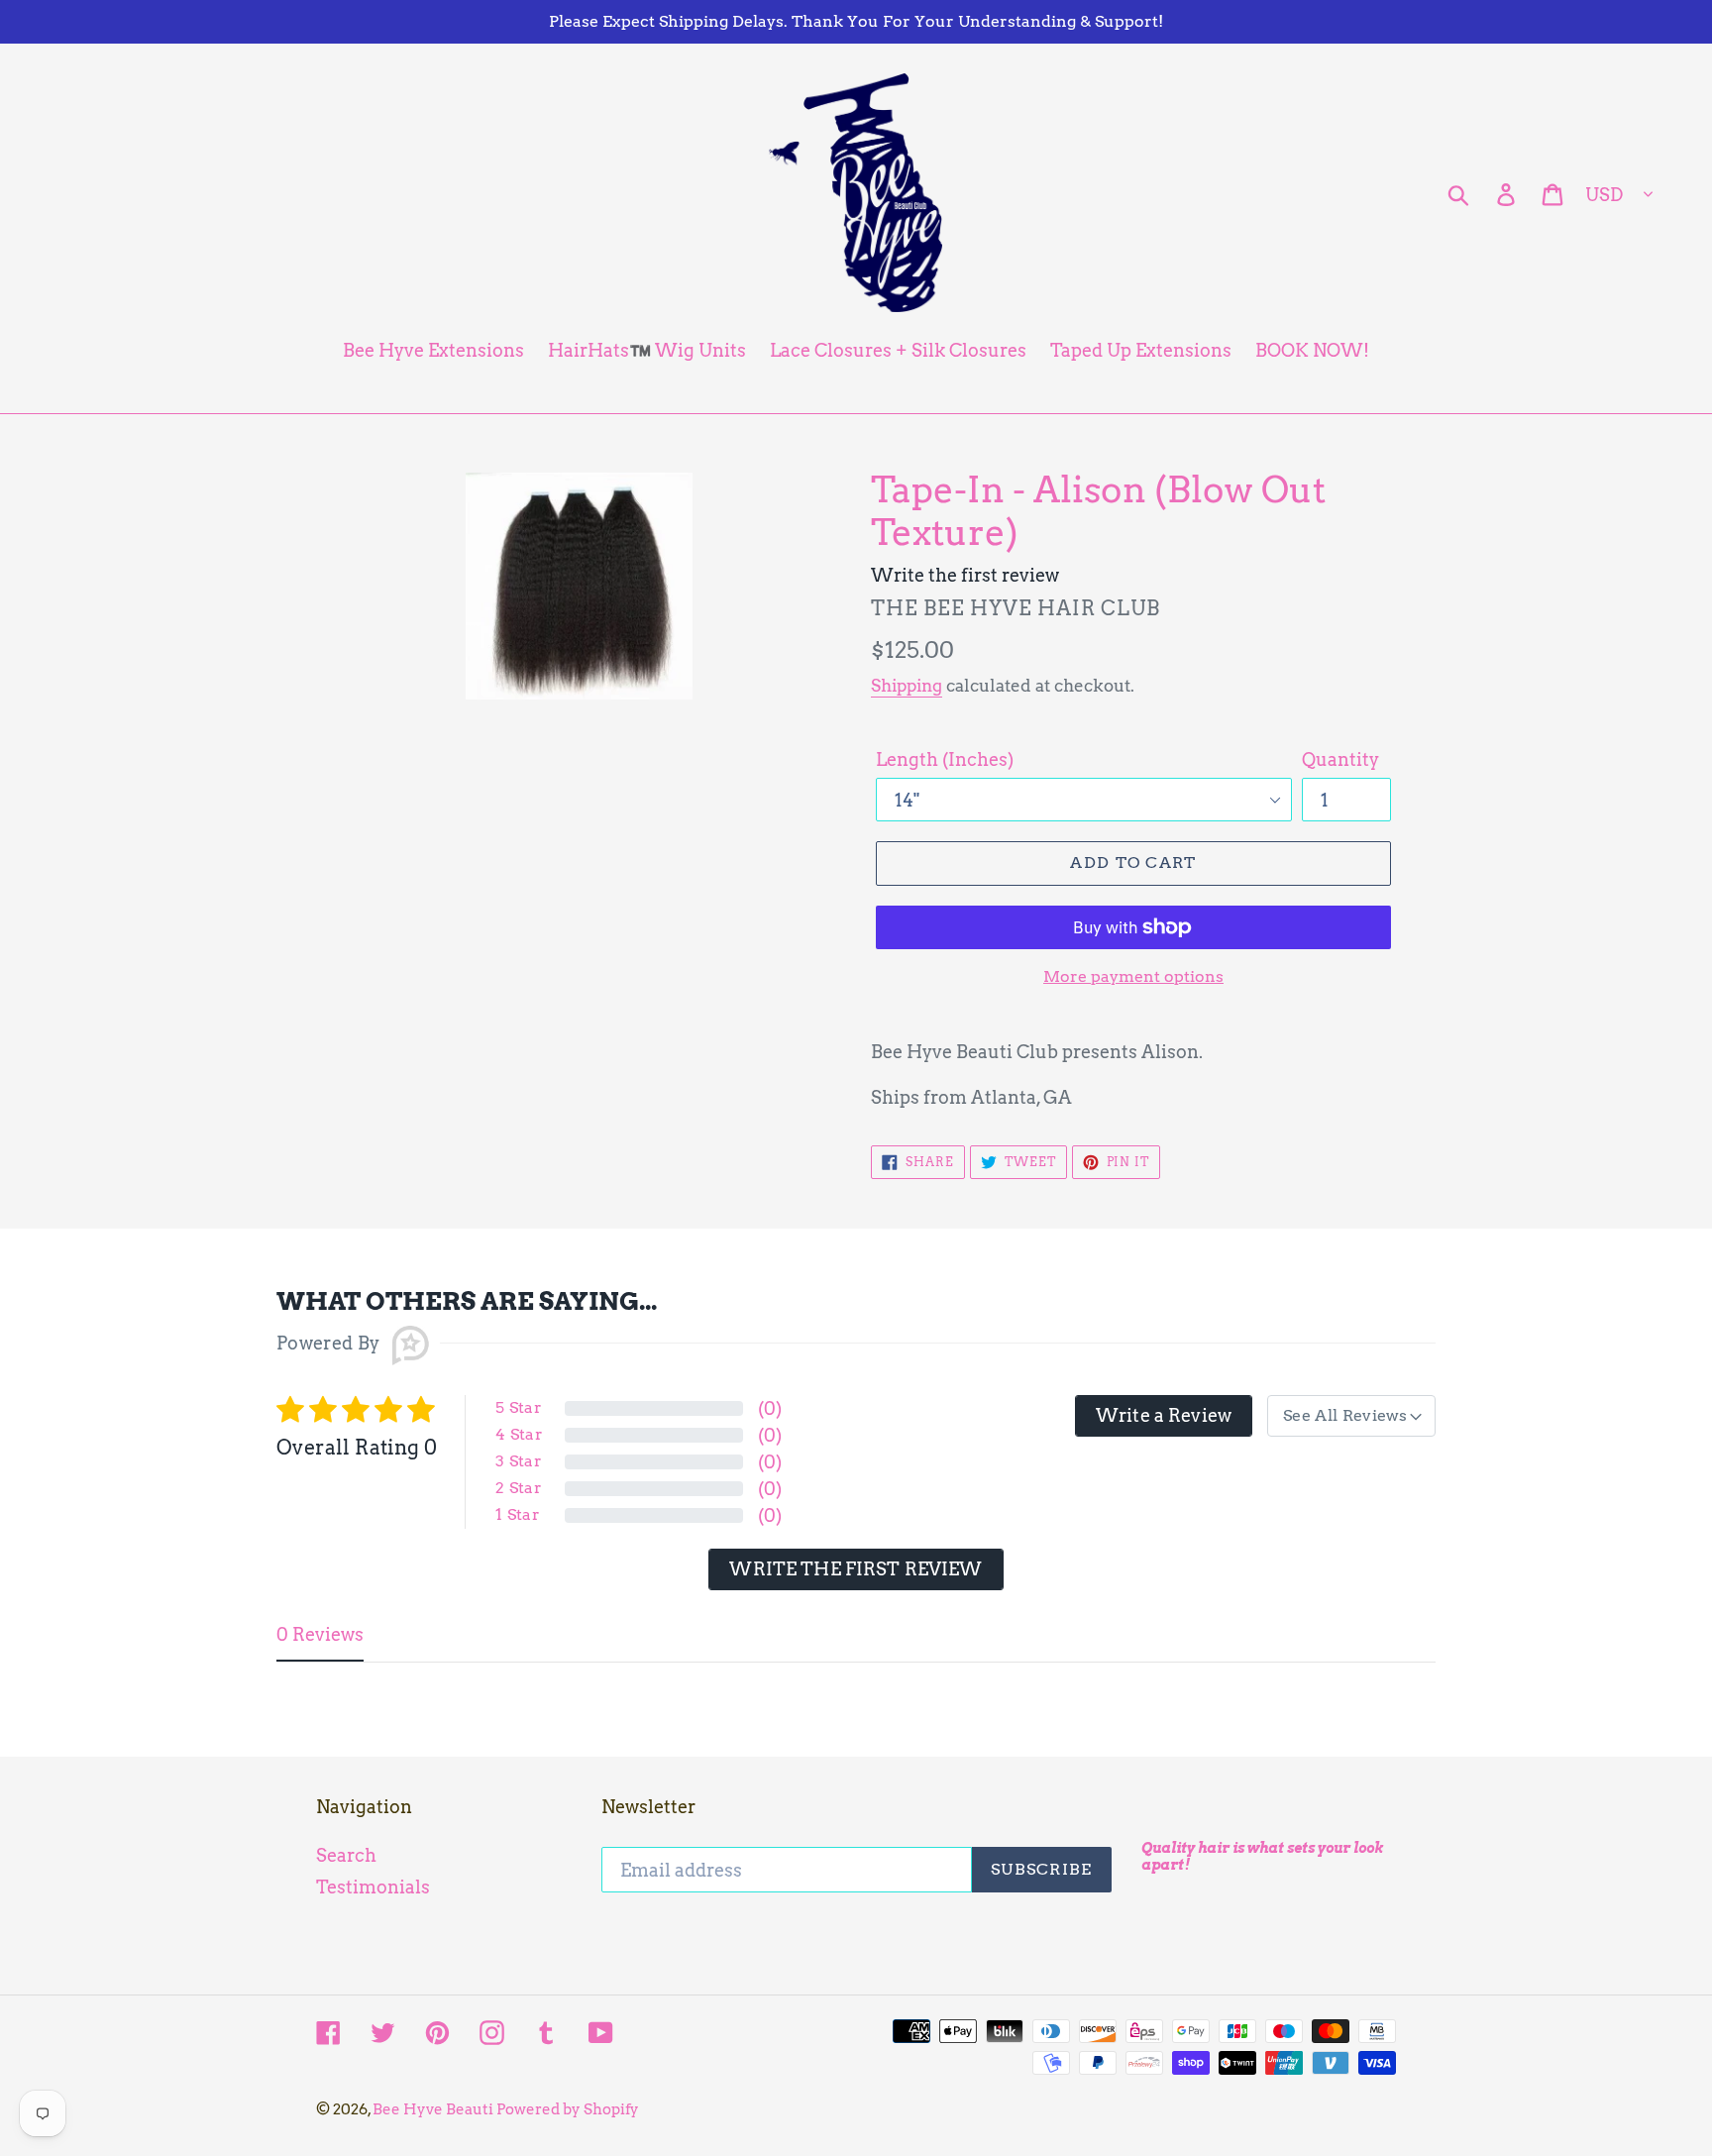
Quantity (1340, 759)
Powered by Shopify (568, 2109)
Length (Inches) (945, 759)
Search (346, 1855)
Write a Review (1164, 1415)
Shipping (907, 686)
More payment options (1133, 976)
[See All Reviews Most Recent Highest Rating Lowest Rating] (1351, 1416)
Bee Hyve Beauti (434, 2109)
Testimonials (373, 1887)
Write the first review (856, 1569)
